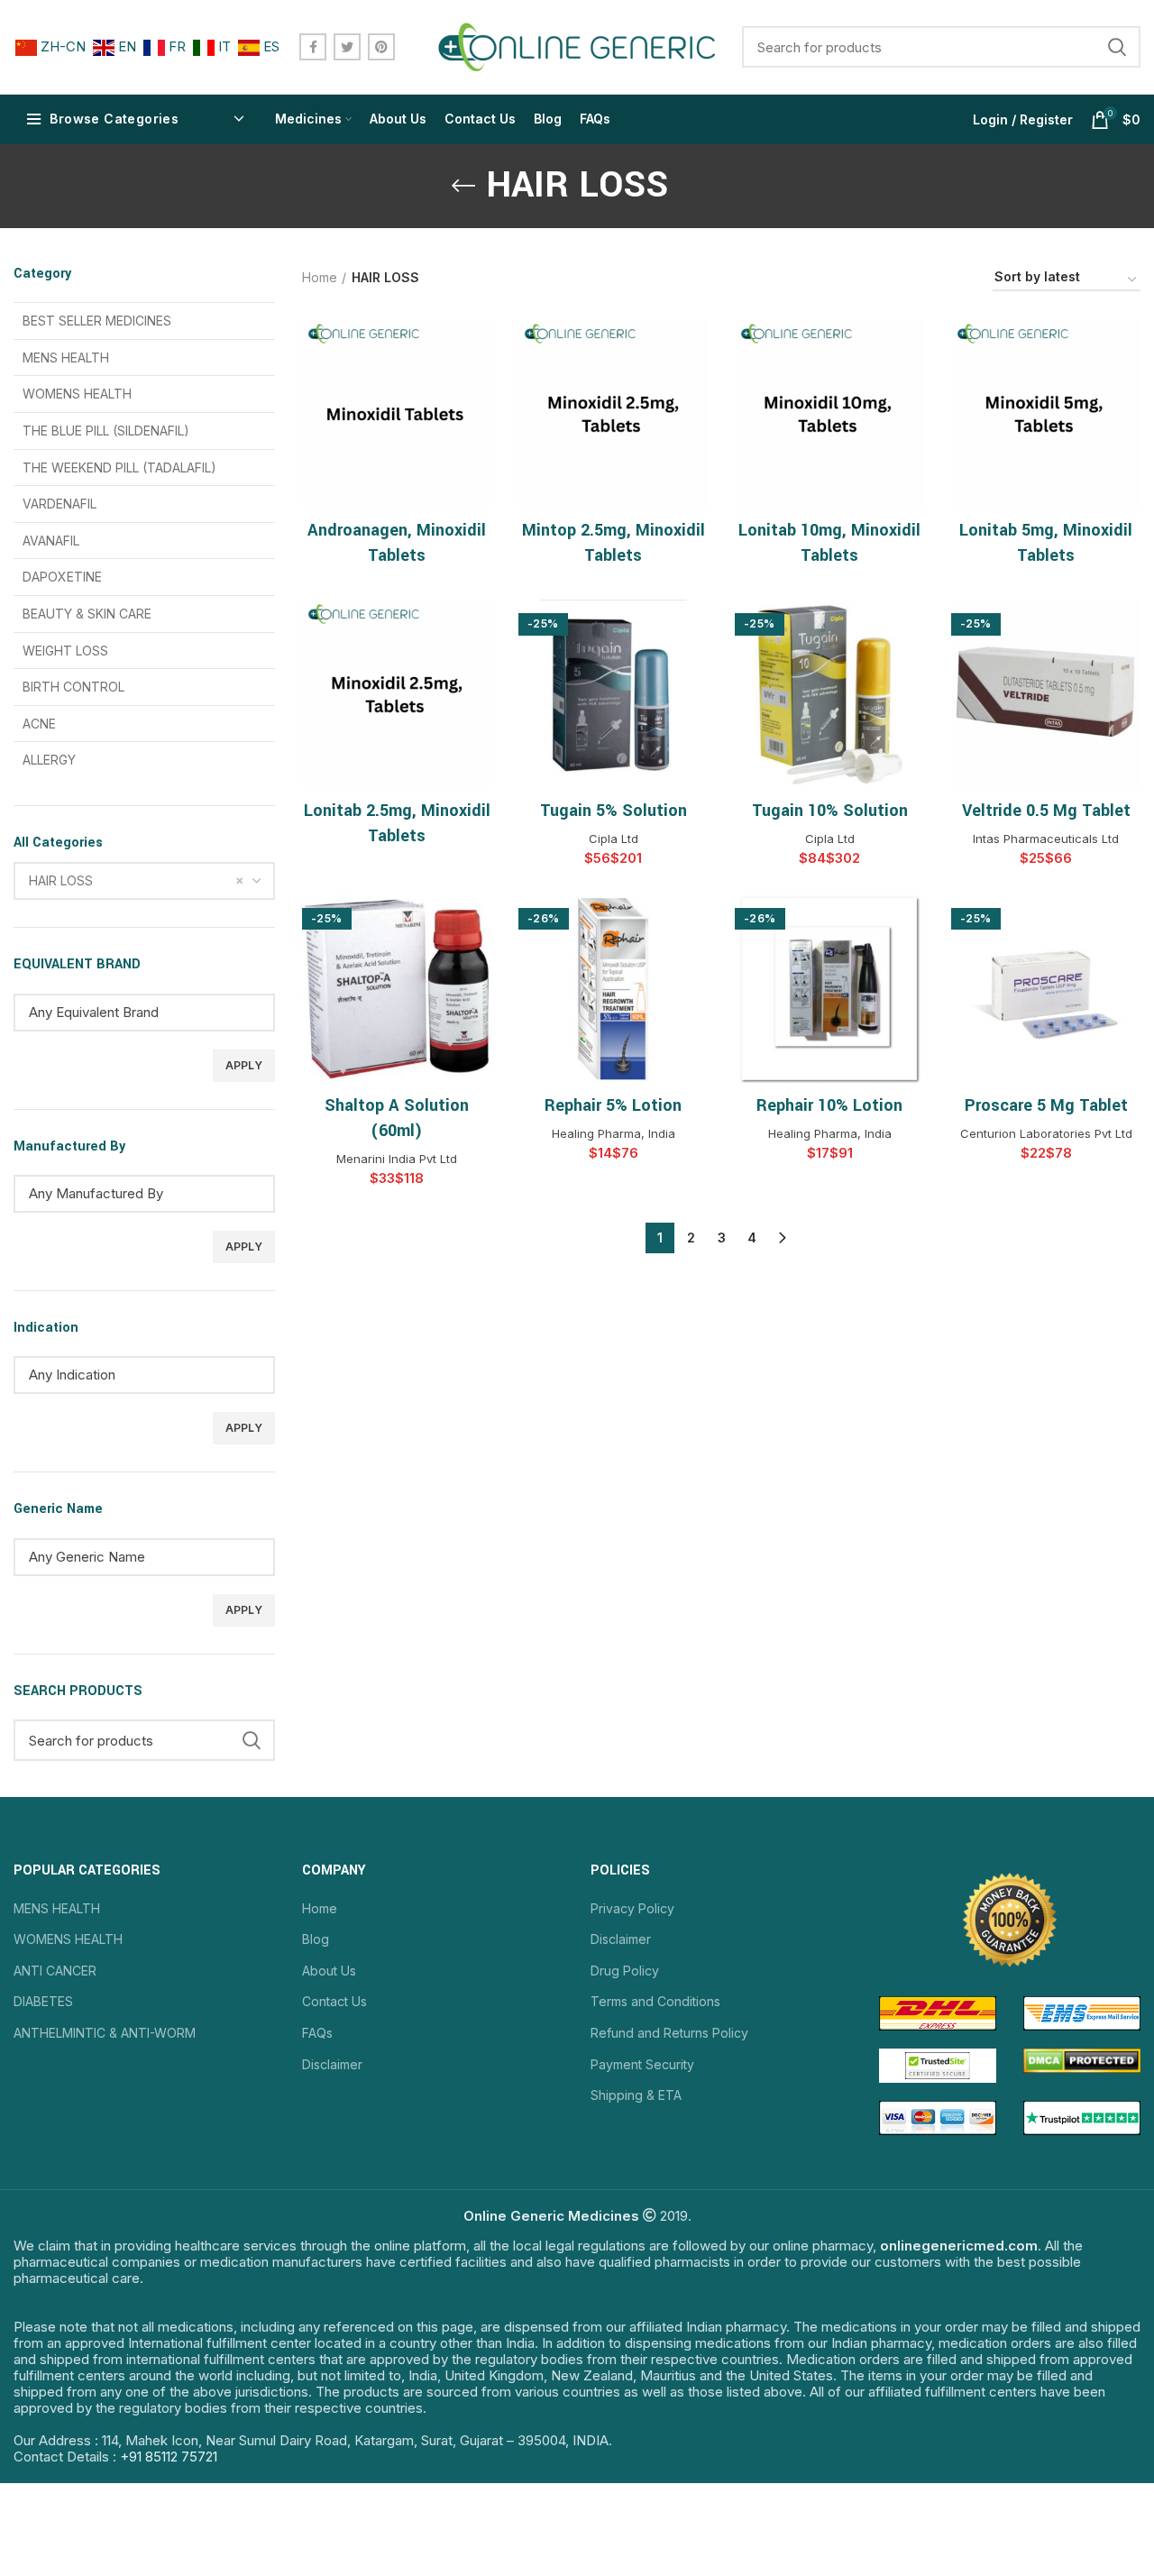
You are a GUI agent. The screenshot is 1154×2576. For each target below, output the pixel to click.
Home (320, 277)
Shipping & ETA (636, 2095)
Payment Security (642, 2064)
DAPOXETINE (62, 577)
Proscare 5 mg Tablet (1046, 1105)
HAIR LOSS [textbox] (61, 880)
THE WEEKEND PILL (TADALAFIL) (119, 468)
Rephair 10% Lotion (829, 1105)
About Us (329, 1971)
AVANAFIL (51, 541)
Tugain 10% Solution (830, 811)
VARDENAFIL (60, 504)
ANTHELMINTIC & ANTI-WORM (105, 2033)
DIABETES (43, 2001)
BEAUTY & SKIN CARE (87, 614)
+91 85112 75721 (169, 2457)
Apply (244, 1065)
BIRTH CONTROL (73, 687)
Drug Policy (625, 1971)
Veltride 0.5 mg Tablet (1046, 811)
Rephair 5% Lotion (613, 1105)
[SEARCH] (1116, 47)
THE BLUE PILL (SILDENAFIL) (106, 431)
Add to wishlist (478, 389)
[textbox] (158, 1012)
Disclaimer (332, 2064)
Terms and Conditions (655, 2001)
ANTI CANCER (55, 1971)
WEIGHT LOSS (65, 651)
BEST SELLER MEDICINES (97, 321)
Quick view (478, 348)
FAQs (317, 2033)
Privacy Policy (632, 1908)
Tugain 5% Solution (614, 811)
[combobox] (144, 881)
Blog (316, 1939)
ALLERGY (49, 760)
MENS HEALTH (66, 358)
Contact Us (334, 2001)
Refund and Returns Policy (669, 2033)
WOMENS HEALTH (77, 394)
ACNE (39, 724)
